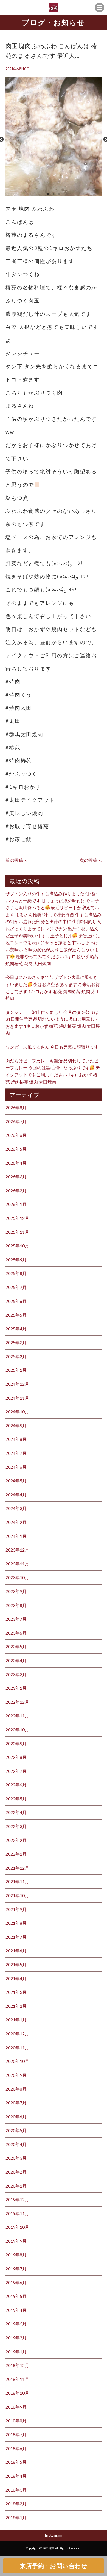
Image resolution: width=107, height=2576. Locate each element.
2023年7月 (16, 1619)
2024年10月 (17, 1411)
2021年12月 (17, 1868)
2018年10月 (17, 2393)
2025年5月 (16, 1315)
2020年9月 (16, 2075)
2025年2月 (16, 1356)
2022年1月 (16, 1854)
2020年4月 (16, 2144)
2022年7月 (16, 1771)
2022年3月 (16, 1826)
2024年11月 (17, 1398)
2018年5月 (16, 2462)
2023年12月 (17, 1550)
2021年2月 (16, 2006)
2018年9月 (16, 2407)
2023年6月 (16, 1633)
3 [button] (59, 194)
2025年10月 (17, 1246)
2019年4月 (16, 2310)
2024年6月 (16, 1467)
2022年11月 (17, 1716)
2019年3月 (16, 2324)
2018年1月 (16, 2517)
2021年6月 (16, 1951)
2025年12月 (17, 1218)
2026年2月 (16, 1190)
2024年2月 (16, 1522)
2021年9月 (16, 1909)
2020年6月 (16, 2117)
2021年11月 (17, 1881)
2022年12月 (17, 1702)
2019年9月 (16, 2241)
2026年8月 (16, 1107)
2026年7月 (16, 1121)
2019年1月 (16, 2352)
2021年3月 (16, 1992)
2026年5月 (16, 1149)
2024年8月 (16, 1439)
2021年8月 (16, 1923)
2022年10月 (17, 1729)
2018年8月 (16, 2421)
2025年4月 (16, 1329)
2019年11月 (17, 2213)
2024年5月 (16, 1481)
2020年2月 (16, 2172)
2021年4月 (16, 1978)
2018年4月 (16, 2476)
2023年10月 (17, 1577)
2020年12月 (17, 2034)
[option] (54, 139)
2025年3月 (16, 1342)
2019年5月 (16, 2296)
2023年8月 (16, 1605)
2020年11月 (17, 2047)
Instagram (54, 2535)
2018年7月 (16, 2434)
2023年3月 (16, 1674)
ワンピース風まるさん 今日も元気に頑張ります (52, 1047)
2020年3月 (16, 2158)
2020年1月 (16, 2186)
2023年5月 (16, 1646)
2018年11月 (17, 2379)
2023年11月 (17, 1564)
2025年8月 (16, 1273)
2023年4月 (16, 1660)
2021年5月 (16, 1964)
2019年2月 (16, 2338)
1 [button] (48, 194)
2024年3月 (16, 1508)
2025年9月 (16, 1260)
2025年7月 (16, 1287)
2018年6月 (16, 2448)
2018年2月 (16, 2503)
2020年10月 (17, 2061)
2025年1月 (16, 1370)
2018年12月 (17, 2365)
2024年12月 (17, 1384)
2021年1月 (16, 2020)
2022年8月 (16, 1757)
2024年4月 (16, 1495)
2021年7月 (16, 1937)
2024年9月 (16, 1425)
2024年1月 (16, 1536)
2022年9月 (16, 1743)
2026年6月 (16, 1135)
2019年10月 (17, 2227)
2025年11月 (17, 1232)
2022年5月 (16, 1799)
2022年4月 (16, 1812)
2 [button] (54, 194)
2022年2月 (16, 1840)
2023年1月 (16, 1688)
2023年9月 (16, 1591)
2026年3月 (16, 1177)
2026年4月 (16, 1163)
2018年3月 (16, 2490)
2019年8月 (16, 2255)
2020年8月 (16, 2089)
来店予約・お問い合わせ (54, 2566)
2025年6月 (16, 1301)
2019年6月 (16, 2282)
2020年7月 (16, 2103)
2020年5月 (16, 2130)
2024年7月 (16, 1453)
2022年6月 (16, 1785)
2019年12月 (17, 2199)
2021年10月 (17, 1895)
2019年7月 (16, 2269)
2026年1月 (16, 1204)
